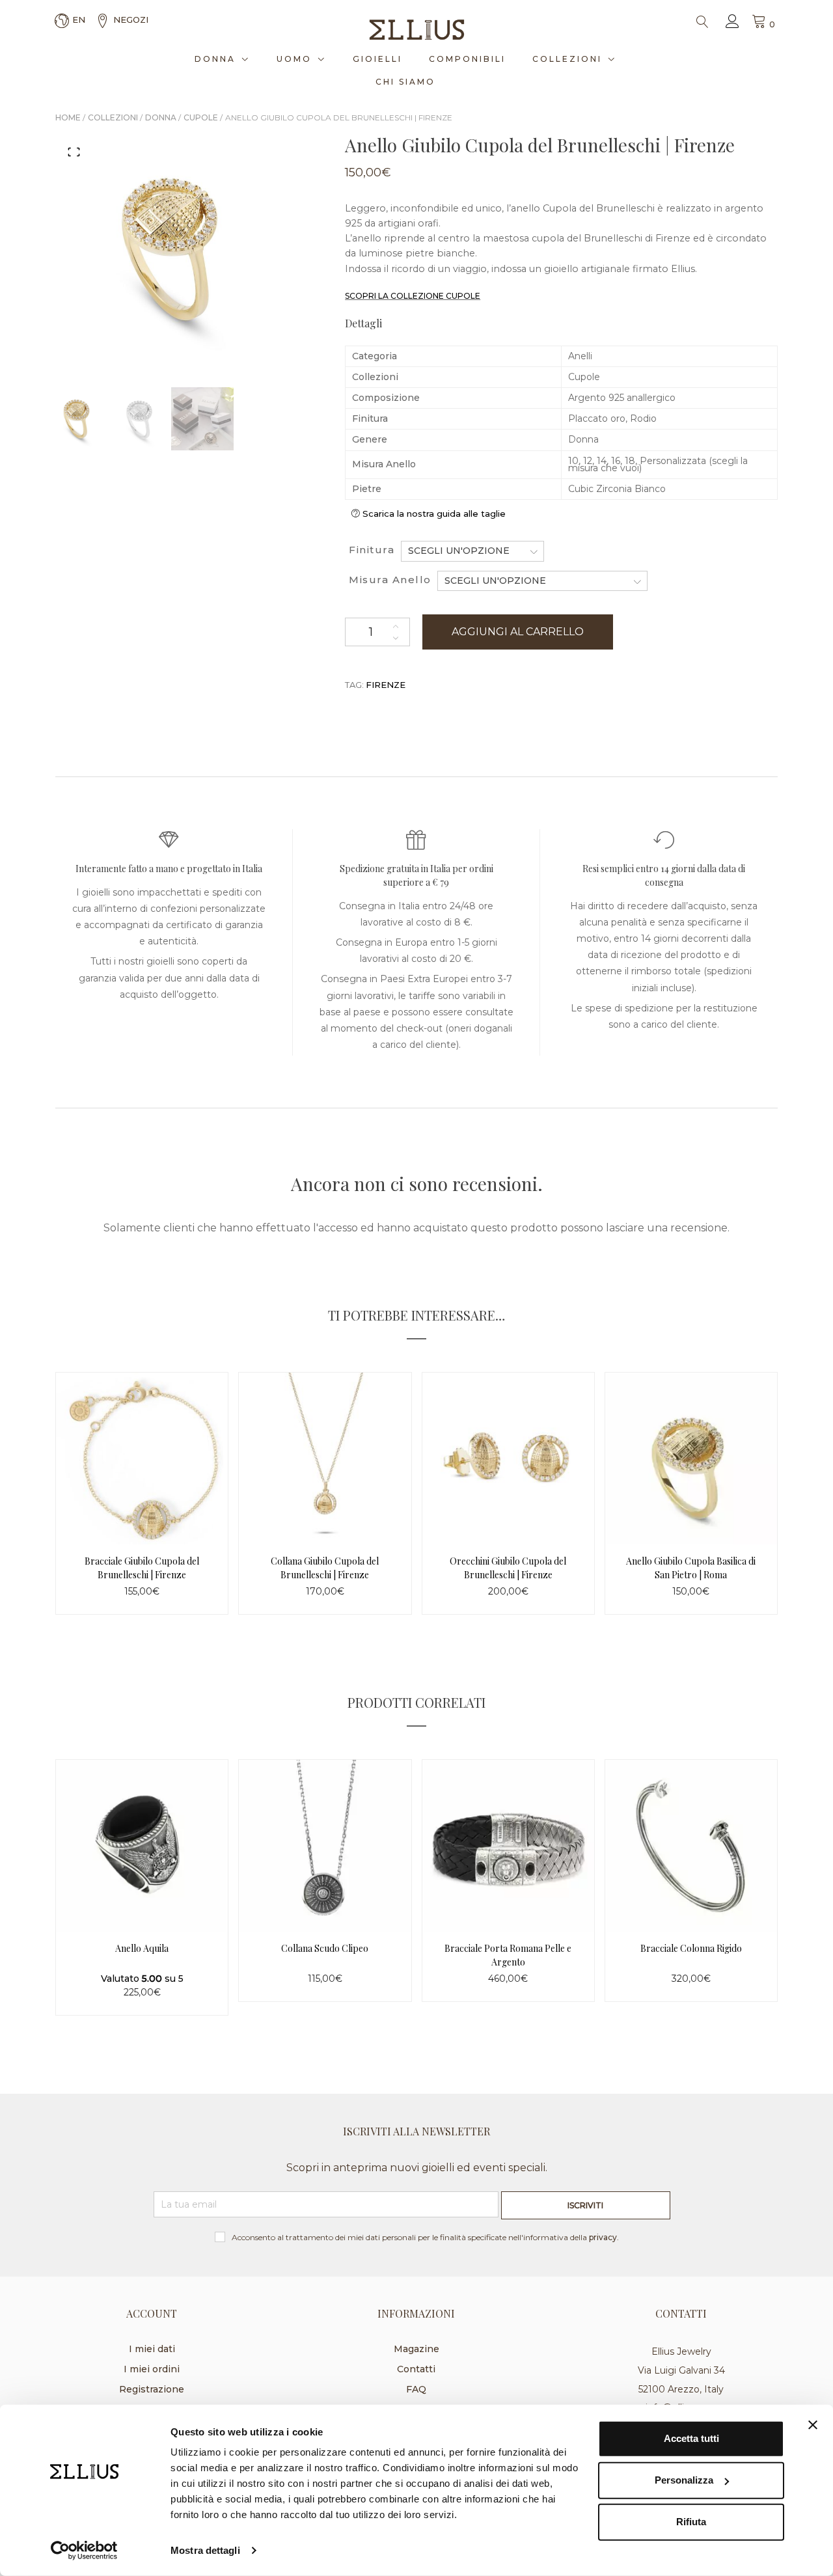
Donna (215, 59)
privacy (603, 2237)
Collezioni (567, 59)
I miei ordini (152, 2369)
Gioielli (377, 59)
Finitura (372, 550)
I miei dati (152, 2349)
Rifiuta (691, 2522)
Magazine (416, 2349)
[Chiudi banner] (813, 2425)
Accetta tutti (691, 2438)
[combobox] (472, 551)
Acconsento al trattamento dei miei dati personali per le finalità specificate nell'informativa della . (425, 2237)
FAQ (416, 2389)
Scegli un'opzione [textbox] (459, 551)
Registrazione (152, 2389)
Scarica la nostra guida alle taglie (434, 514)
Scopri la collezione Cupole (413, 296)
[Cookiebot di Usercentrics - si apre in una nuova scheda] (84, 2551)
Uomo (294, 59)
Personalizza (684, 2480)
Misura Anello (390, 580)
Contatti (416, 2369)
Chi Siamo (405, 82)
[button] (74, 152)
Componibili (467, 59)
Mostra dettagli (205, 2550)
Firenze (386, 685)
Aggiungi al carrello (518, 632)
